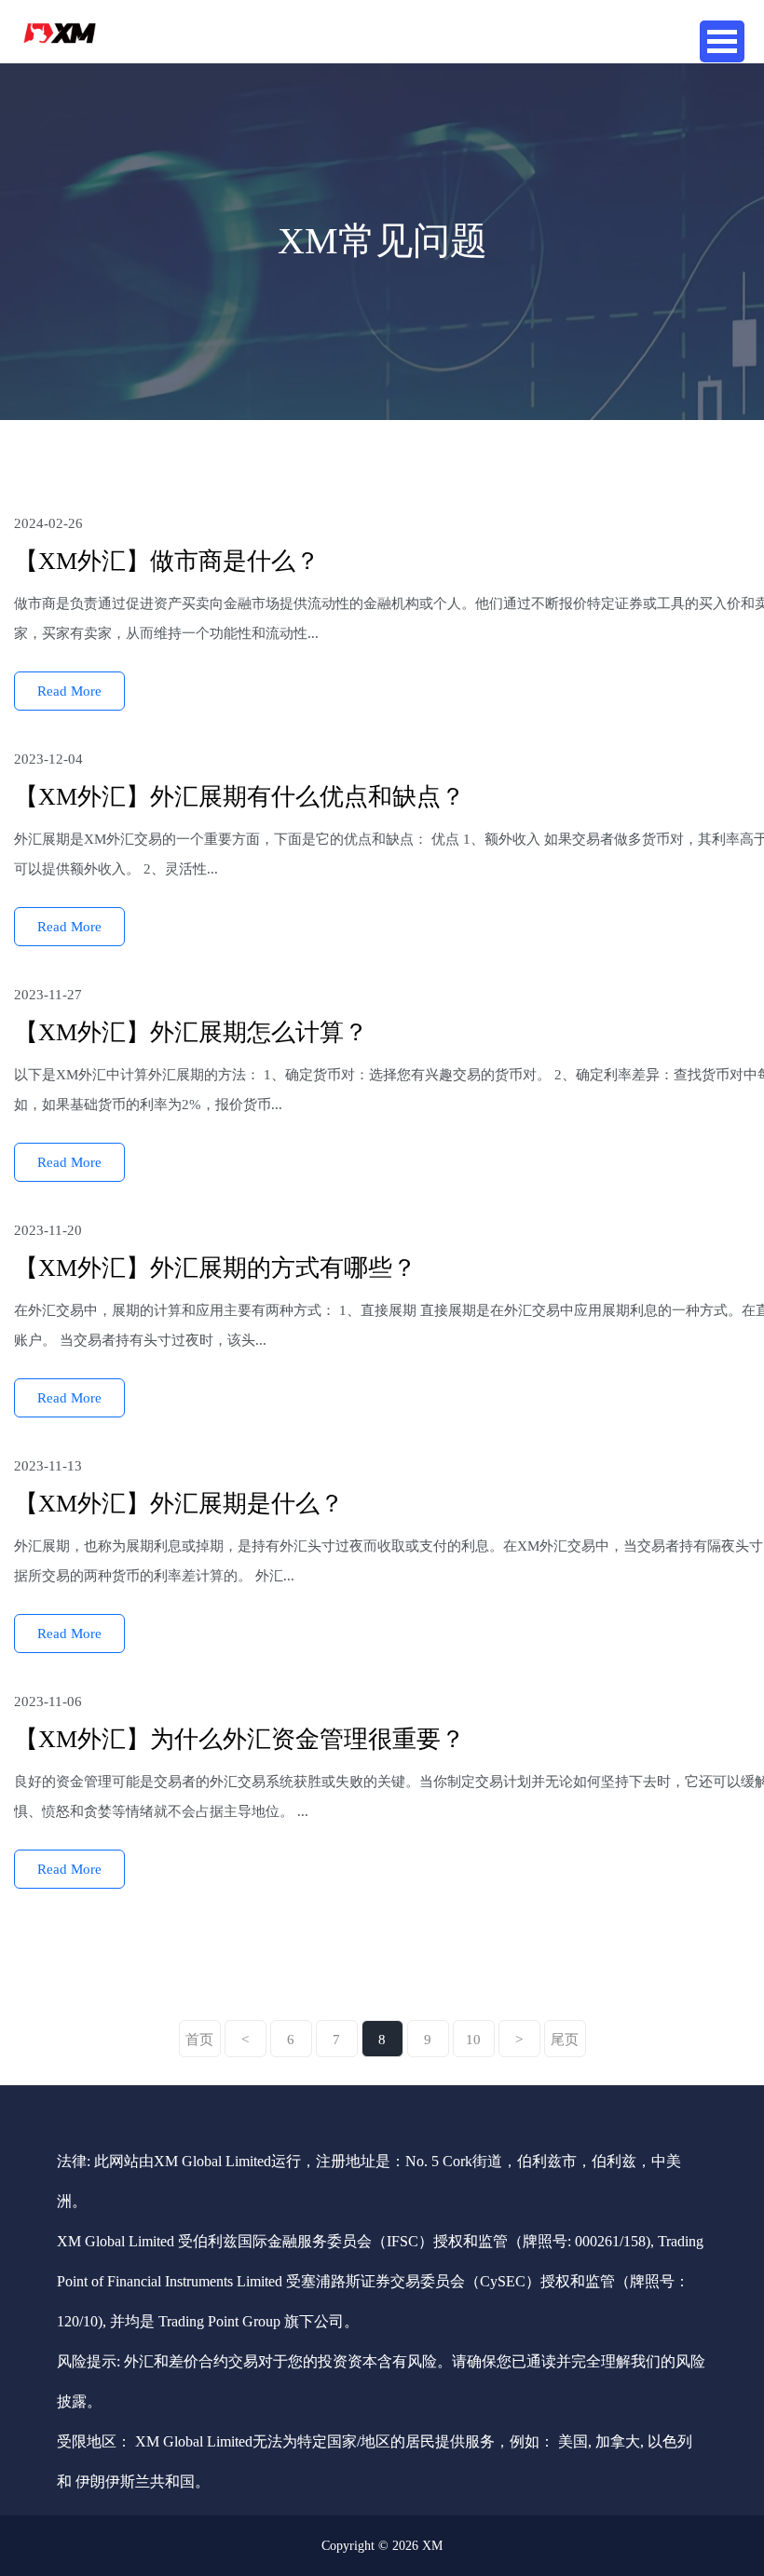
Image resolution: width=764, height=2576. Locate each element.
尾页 (565, 2040)
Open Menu (722, 41)
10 (473, 2040)
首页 (199, 2040)
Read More (69, 691)
